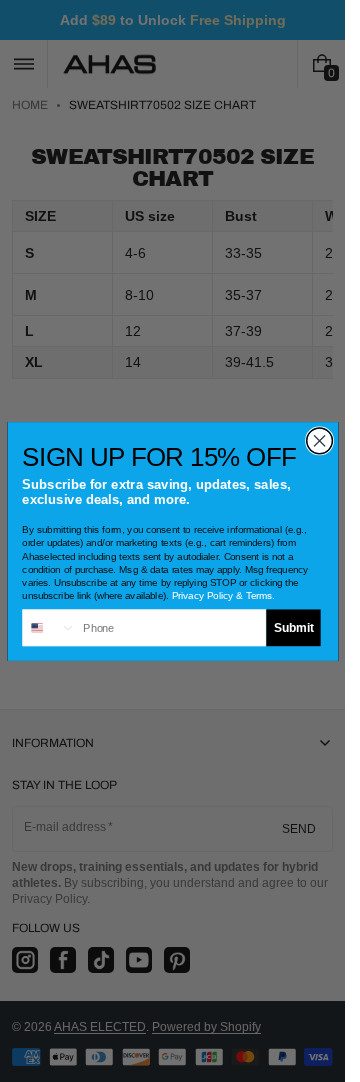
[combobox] (49, 627)
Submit (293, 627)
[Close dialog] (319, 440)
